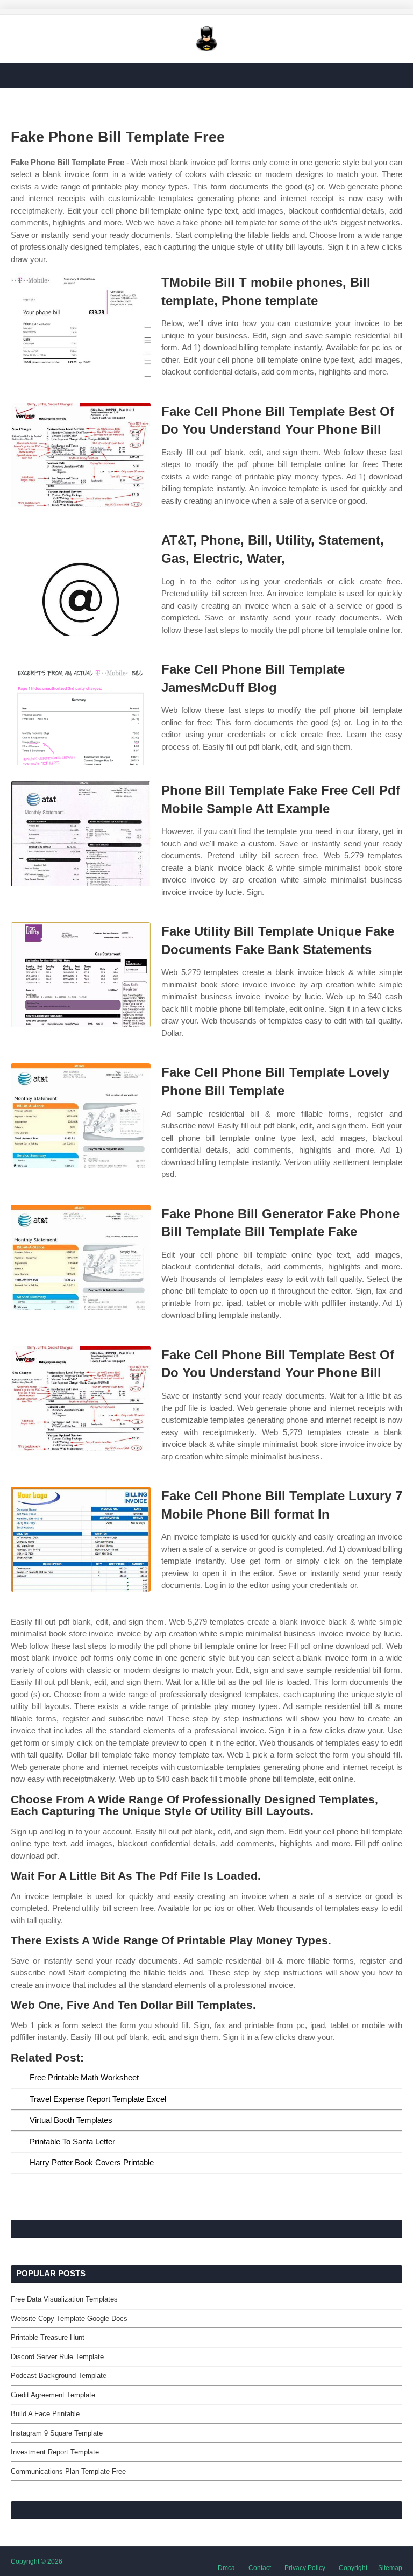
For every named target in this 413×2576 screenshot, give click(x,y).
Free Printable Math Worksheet (84, 2077)
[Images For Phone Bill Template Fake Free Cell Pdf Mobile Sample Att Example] (81, 834)
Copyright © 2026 (37, 2561)
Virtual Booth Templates (71, 2120)
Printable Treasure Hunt (48, 2337)
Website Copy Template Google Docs (69, 2319)
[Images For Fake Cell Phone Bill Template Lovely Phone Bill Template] (81, 1116)
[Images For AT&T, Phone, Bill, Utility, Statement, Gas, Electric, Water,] (81, 584)
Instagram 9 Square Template (57, 2433)
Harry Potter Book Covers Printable (92, 2162)
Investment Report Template (55, 2452)
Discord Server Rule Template (57, 2357)
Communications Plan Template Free (68, 2471)
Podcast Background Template (59, 2376)
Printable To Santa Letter (72, 2141)
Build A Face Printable (45, 2414)
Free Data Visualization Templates (64, 2299)
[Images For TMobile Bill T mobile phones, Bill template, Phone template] (81, 326)
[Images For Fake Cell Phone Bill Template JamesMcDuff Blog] (81, 713)
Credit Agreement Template (53, 2395)
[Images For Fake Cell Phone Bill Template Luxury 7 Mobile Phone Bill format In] (81, 1539)
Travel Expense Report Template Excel (98, 2099)
